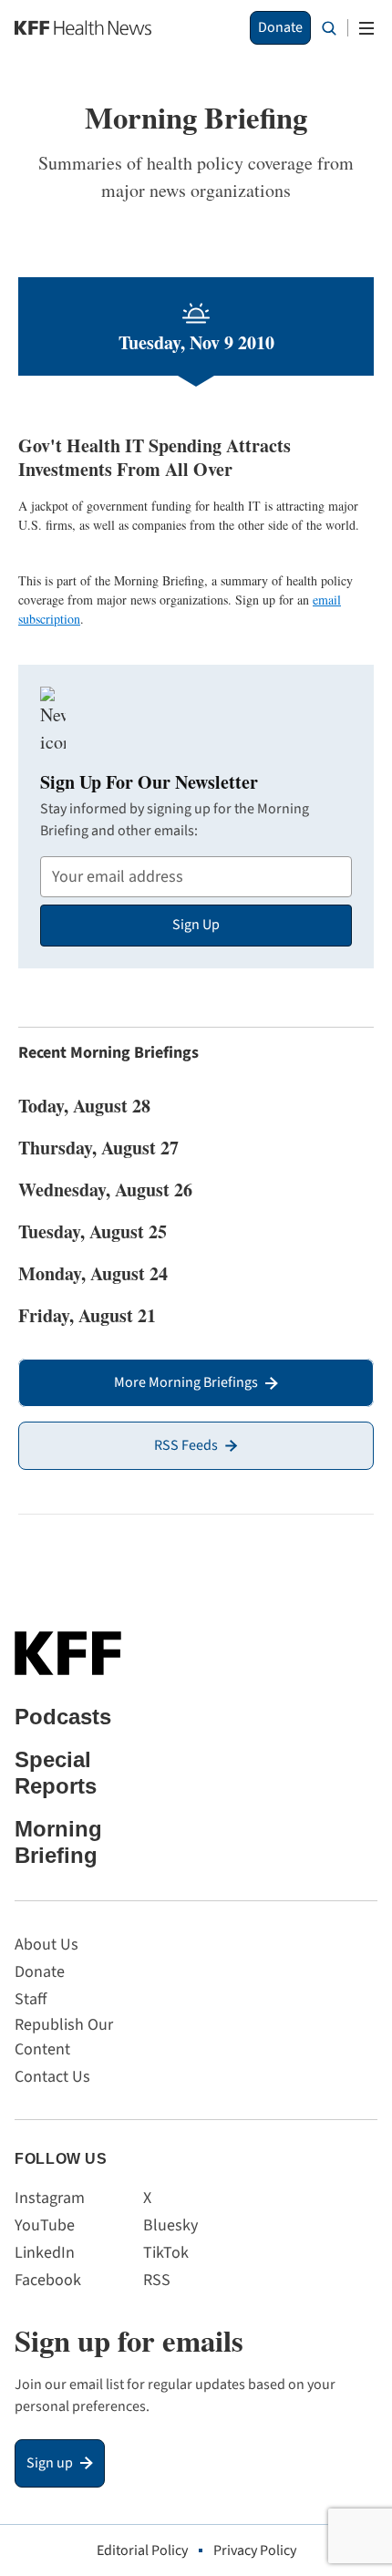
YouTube (45, 2225)
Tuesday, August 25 (93, 1231)
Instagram (50, 2198)
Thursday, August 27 (98, 1148)
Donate (280, 27)
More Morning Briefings (186, 1382)
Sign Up (196, 925)
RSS (157, 2280)
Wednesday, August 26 (105, 1190)
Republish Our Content (64, 2037)
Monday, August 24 (93, 1273)
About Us (46, 1945)
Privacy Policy (255, 2550)
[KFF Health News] (83, 28)
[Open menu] (366, 28)
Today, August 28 (84, 1106)
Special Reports (56, 1773)
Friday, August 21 (87, 1315)
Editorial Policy (142, 2550)
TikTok (166, 2253)
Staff (31, 1999)
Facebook (48, 2280)
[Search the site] (329, 28)
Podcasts (63, 1717)
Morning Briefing (58, 1842)
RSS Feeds (186, 1445)
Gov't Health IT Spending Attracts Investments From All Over (155, 457)
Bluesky (170, 2225)
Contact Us (52, 2077)
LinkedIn (45, 2253)
